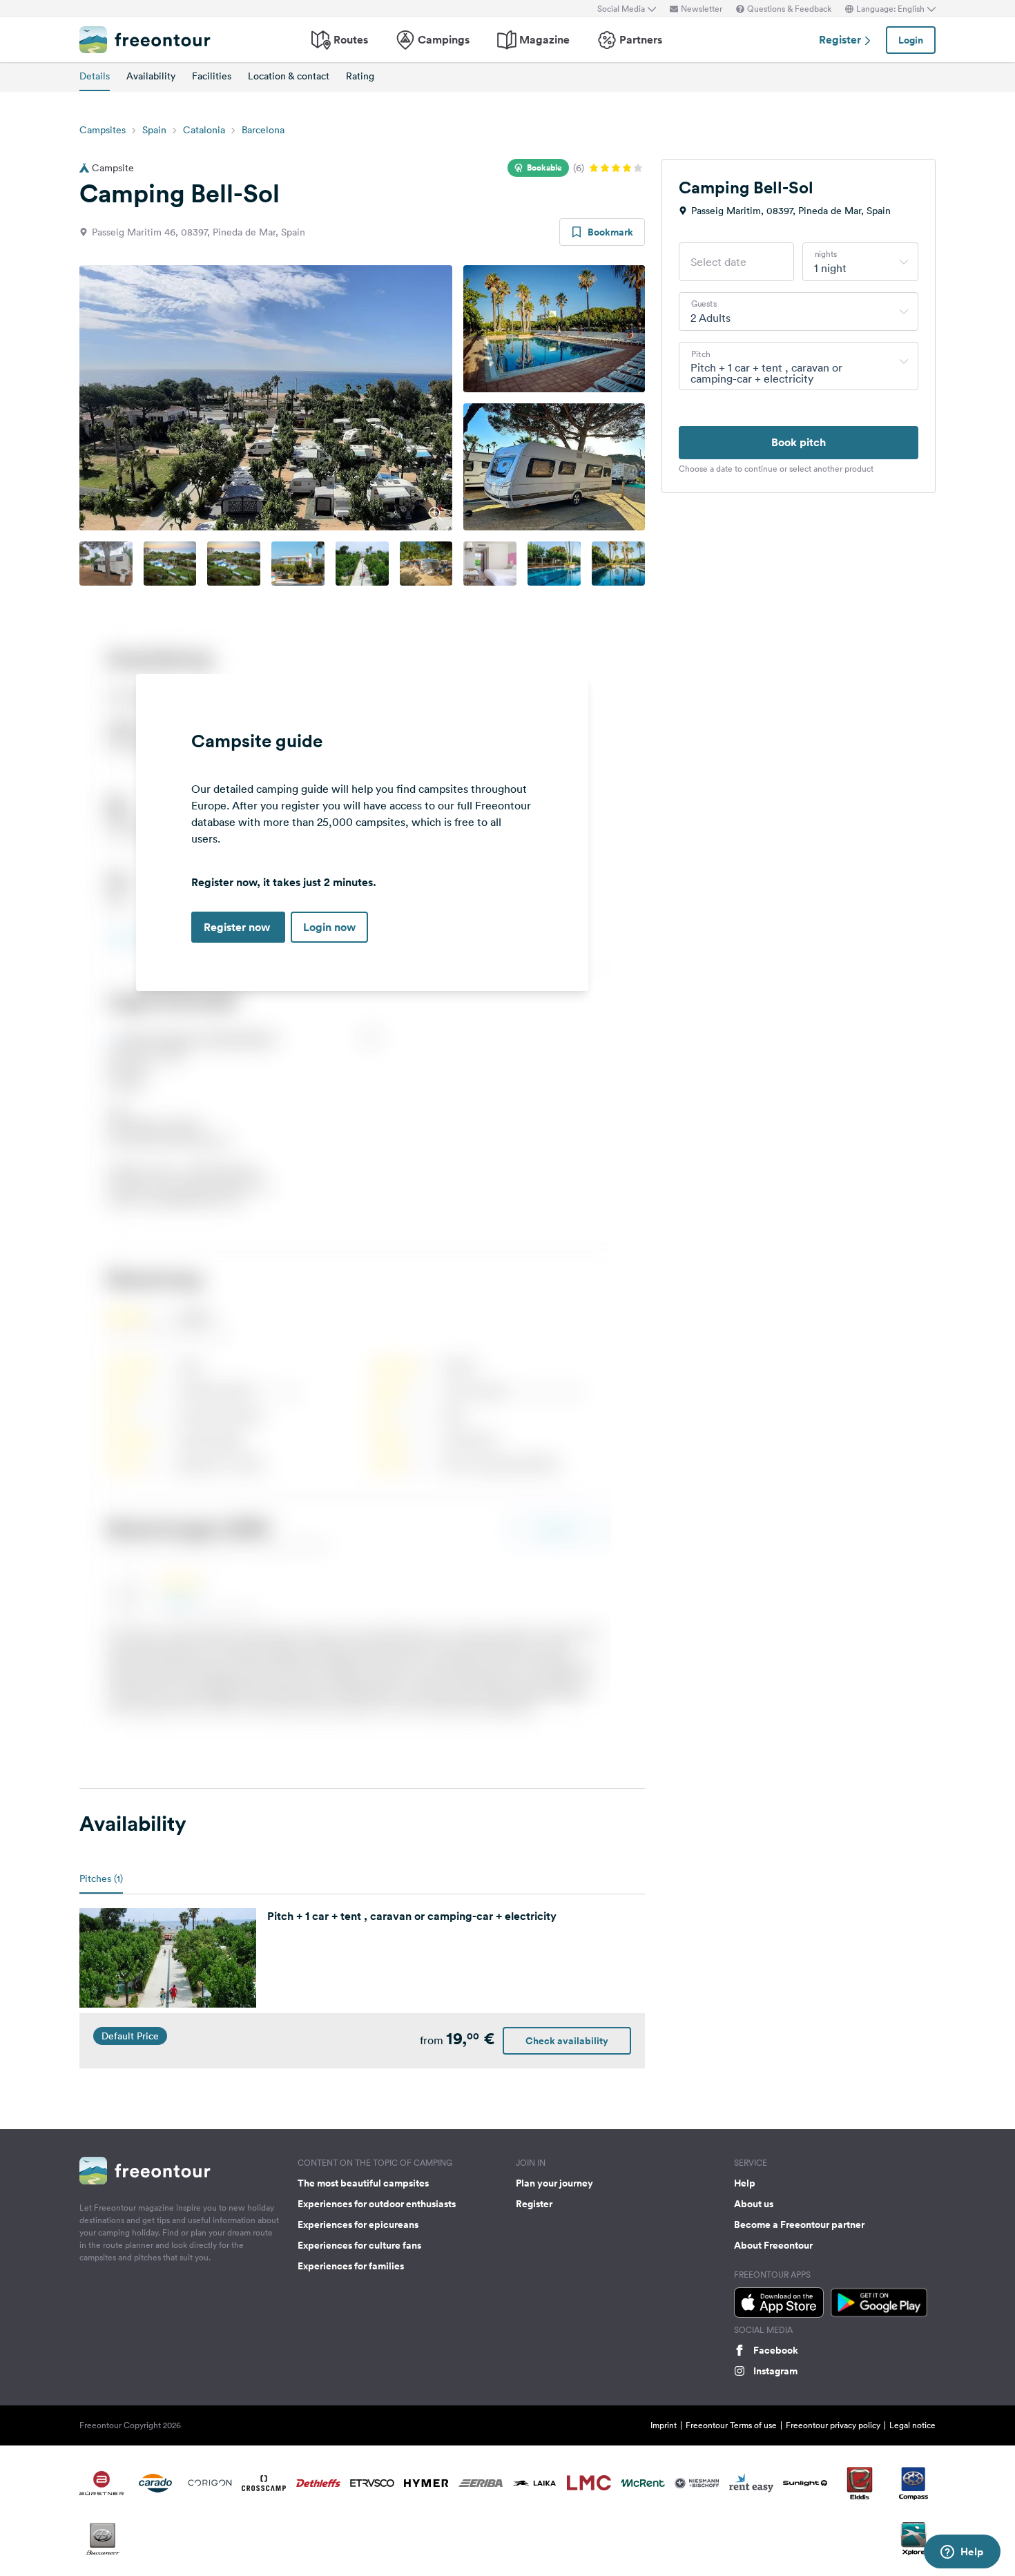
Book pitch (799, 442)
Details (95, 76)
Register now (238, 927)
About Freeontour (773, 2245)
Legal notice (912, 2425)
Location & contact (289, 76)
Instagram (775, 2371)
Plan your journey (554, 2183)
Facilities (212, 76)
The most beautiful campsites (363, 2183)
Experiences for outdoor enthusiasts (377, 2204)
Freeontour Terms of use (731, 2425)
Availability (151, 76)
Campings (444, 40)
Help (745, 2183)
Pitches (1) (101, 1878)
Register (841, 40)
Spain (154, 130)
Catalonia (204, 130)
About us (754, 2204)
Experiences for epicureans (358, 2224)
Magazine (544, 40)
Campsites (103, 130)
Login (911, 40)
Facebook (776, 2350)
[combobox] (860, 262)
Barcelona (263, 130)
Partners (641, 40)
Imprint (664, 2425)
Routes (351, 40)
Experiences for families (351, 2266)
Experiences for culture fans (359, 2245)
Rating (360, 76)
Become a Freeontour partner (799, 2224)
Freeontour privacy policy (833, 2425)
